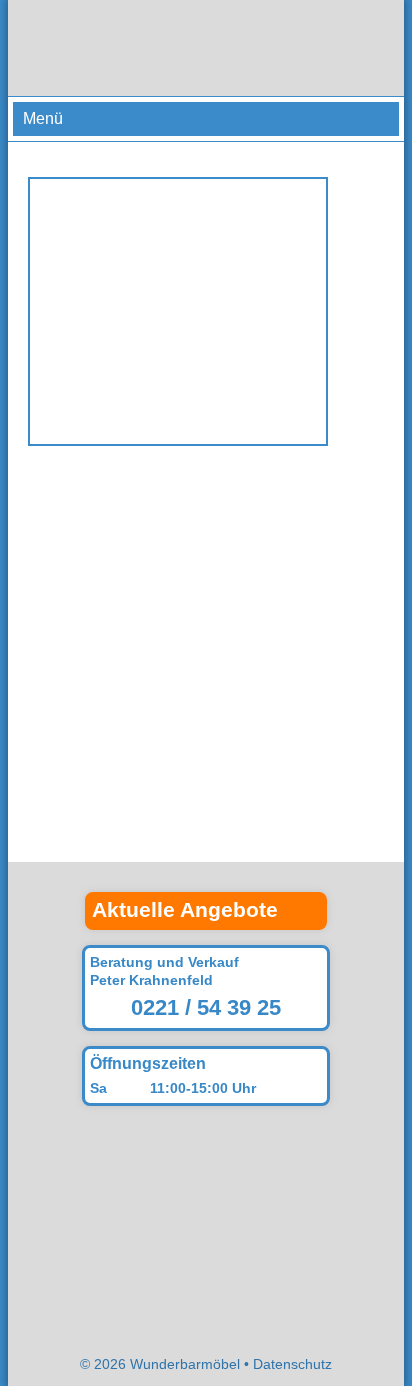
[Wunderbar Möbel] (206, 48)
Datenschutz (292, 1364)
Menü (43, 118)
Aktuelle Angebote (185, 909)
